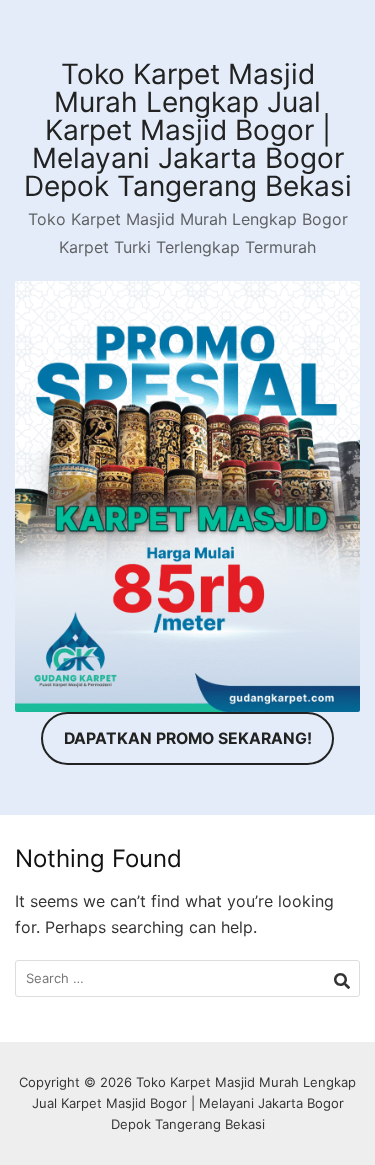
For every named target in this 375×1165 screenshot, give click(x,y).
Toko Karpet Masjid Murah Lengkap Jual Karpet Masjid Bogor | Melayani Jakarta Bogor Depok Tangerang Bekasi (188, 130)
